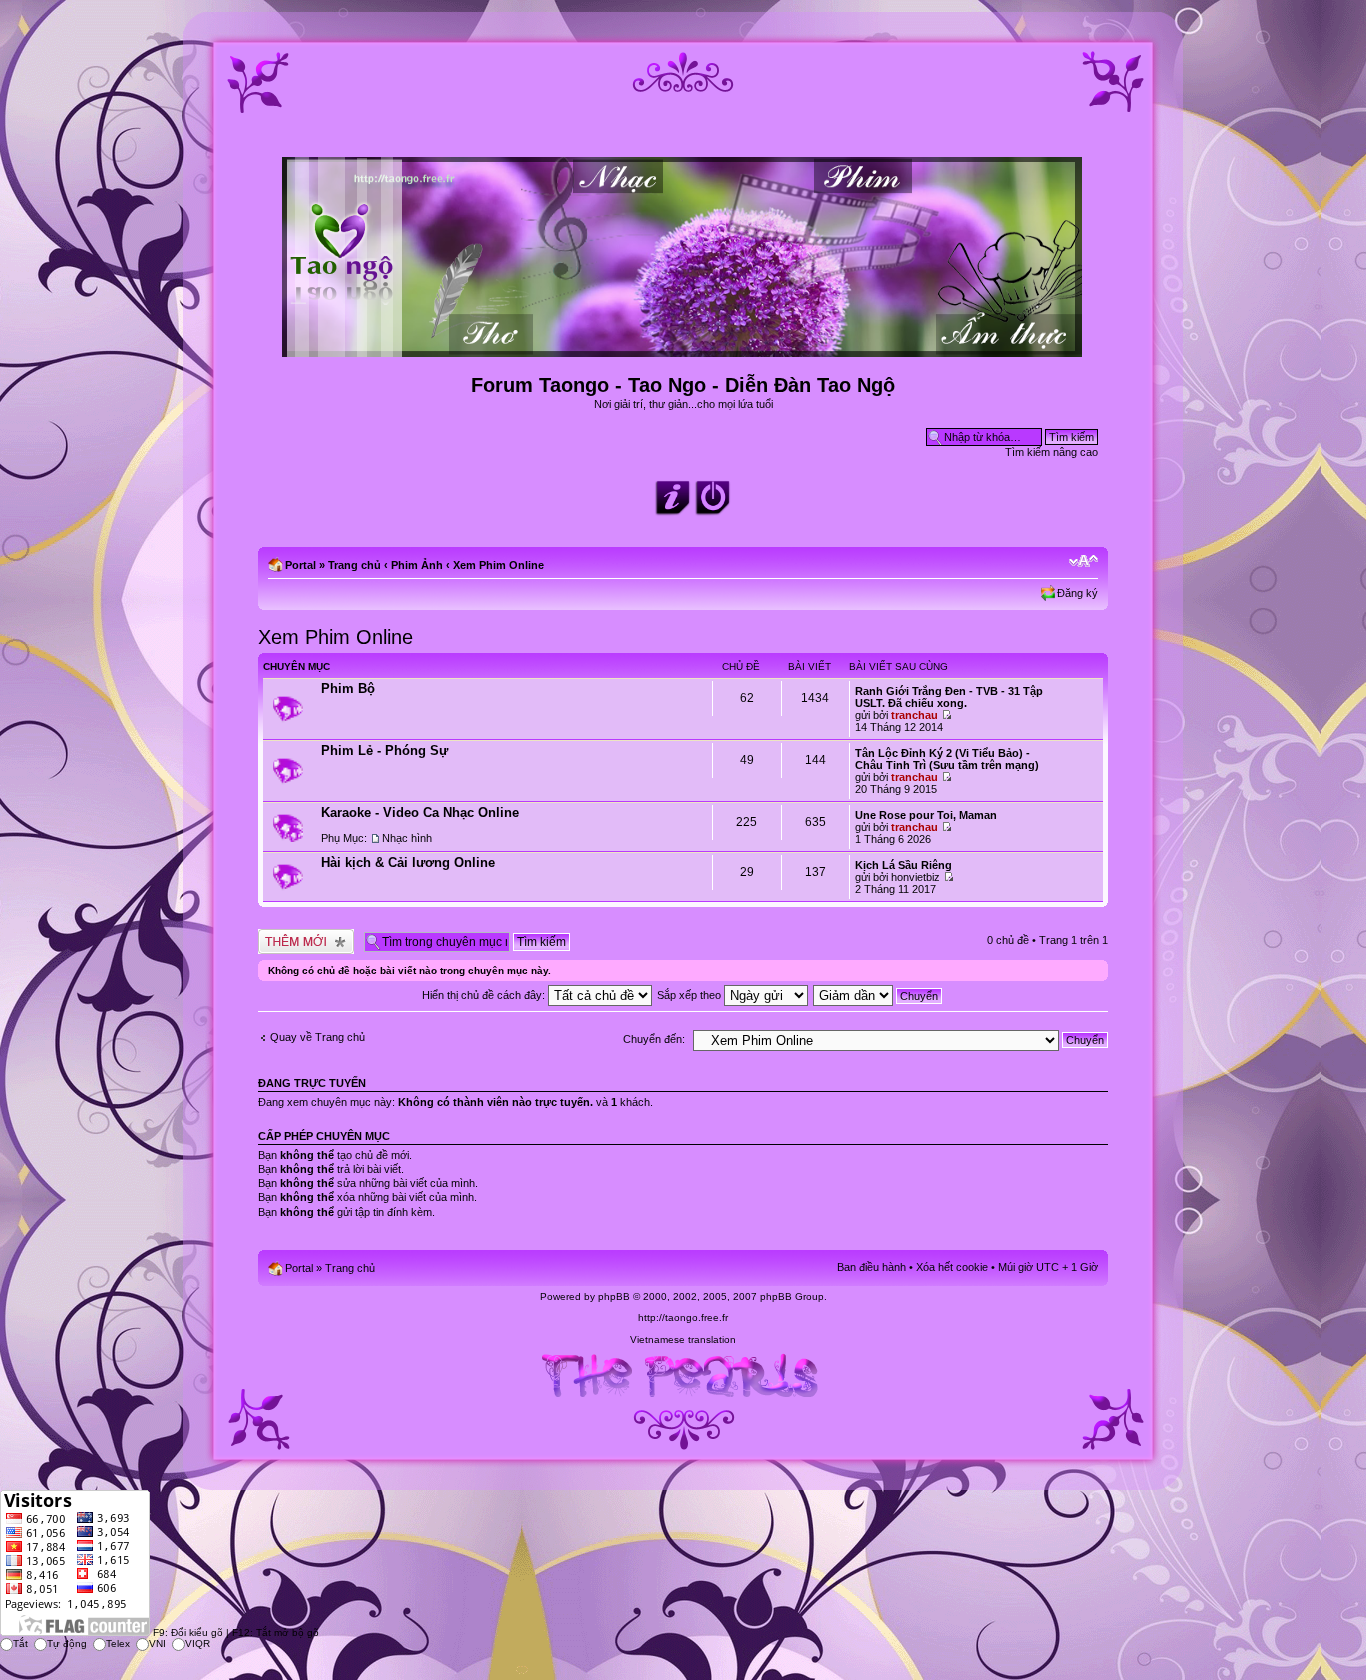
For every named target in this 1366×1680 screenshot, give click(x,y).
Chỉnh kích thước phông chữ (1083, 561)
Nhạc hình (407, 838)
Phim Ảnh (417, 565)
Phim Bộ (348, 688)
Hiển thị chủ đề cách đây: (485, 995)
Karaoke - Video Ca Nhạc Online (420, 812)
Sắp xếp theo (690, 995)
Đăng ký (1077, 593)
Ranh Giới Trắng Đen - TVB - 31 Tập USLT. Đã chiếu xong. (949, 697)
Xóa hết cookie (952, 1267)
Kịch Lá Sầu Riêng (903, 865)
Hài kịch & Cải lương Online (408, 862)
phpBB (614, 1296)
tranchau (914, 715)
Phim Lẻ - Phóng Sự (384, 750)
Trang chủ (354, 565)
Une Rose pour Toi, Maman (926, 815)
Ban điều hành (871, 1267)
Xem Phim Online (498, 565)
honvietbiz (915, 877)
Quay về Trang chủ (317, 1037)
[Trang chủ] (683, 348)
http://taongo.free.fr (683, 1317)
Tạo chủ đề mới (296, 935)
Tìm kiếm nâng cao (1051, 452)
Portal (300, 565)
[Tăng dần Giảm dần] (878, 995)
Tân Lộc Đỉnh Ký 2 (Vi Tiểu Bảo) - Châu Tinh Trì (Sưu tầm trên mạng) (947, 759)
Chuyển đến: (654, 1039)
